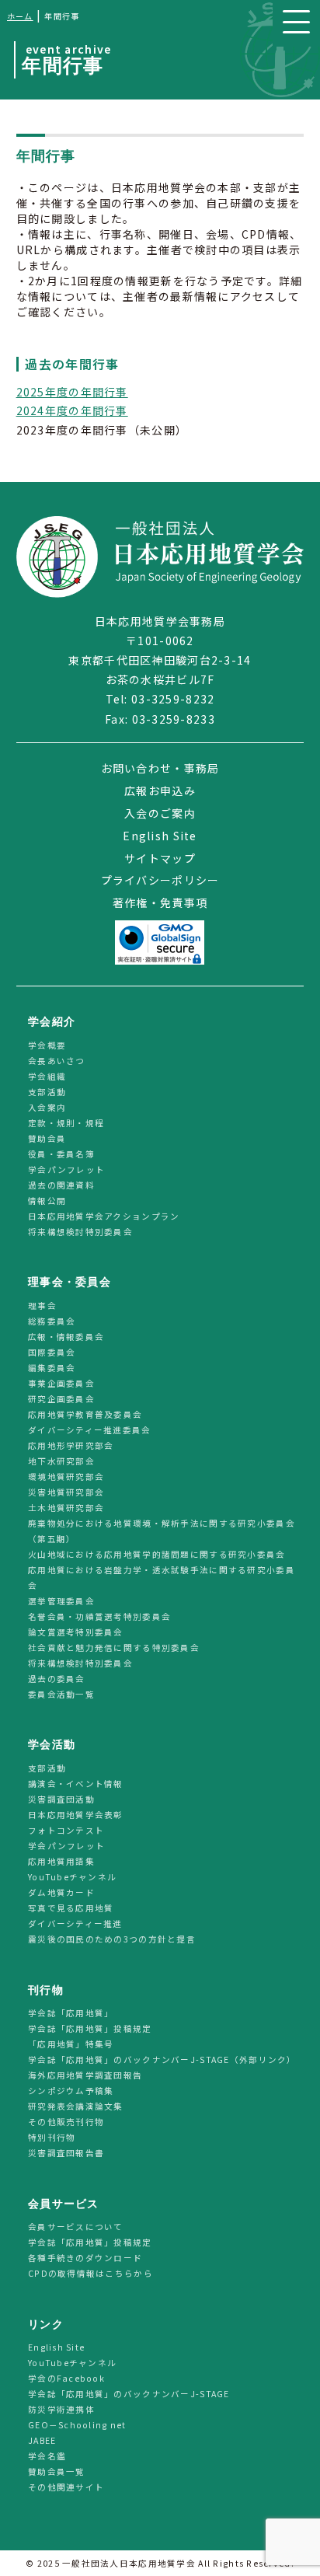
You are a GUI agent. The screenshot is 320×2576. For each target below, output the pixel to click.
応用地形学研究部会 (71, 1445)
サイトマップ (160, 858)
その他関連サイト (66, 2488)
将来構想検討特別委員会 (80, 1232)
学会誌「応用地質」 (71, 2013)
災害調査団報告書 (66, 2153)
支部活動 (47, 1092)
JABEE (42, 2441)
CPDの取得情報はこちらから (95, 2274)
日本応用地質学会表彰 (76, 1815)
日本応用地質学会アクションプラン (104, 1216)
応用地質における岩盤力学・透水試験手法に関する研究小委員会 (162, 1578)
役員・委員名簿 (61, 1154)
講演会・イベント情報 (76, 1784)
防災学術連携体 (61, 2410)
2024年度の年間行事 (72, 410)
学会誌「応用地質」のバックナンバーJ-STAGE (129, 2394)
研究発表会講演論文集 (76, 2106)
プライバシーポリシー (160, 880)
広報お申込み (160, 791)
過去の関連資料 (61, 1185)
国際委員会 (52, 1352)
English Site (160, 836)
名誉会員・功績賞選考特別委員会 (99, 1616)
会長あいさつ (57, 1061)
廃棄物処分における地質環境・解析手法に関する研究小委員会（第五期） (162, 1531)
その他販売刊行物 (66, 2122)
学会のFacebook (66, 2379)
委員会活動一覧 (61, 1694)
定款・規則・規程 (66, 1123)
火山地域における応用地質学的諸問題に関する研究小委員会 (157, 1554)
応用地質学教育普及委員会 (85, 1414)
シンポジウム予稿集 (71, 2091)
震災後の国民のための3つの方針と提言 (112, 1939)
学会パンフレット (66, 1169)
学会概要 (47, 1045)
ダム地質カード (61, 1892)
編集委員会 (52, 1368)
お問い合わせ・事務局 (160, 768)
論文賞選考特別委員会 (76, 1632)
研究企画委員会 (61, 1399)
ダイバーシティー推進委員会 (90, 1430)
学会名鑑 (47, 2457)
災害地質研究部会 (66, 1492)
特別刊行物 (52, 2137)
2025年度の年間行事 (72, 392)
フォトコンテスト (66, 1830)
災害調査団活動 (61, 1799)
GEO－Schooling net (77, 2426)
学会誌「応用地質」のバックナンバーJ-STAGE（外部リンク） (162, 2059)
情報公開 (47, 1201)
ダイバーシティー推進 (75, 1923)
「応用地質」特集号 (71, 2044)
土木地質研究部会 (66, 1508)
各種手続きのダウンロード (85, 2258)
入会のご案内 (160, 813)
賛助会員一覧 (57, 2472)
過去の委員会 (57, 1679)
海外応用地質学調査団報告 (85, 2075)
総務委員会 (52, 1321)
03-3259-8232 (173, 699)
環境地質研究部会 (66, 1476)
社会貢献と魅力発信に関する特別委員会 (114, 1648)
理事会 (42, 1305)
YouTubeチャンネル (72, 1877)
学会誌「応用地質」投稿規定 (90, 2028)
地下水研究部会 (61, 1461)
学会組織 (47, 1076)
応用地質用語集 (61, 1861)
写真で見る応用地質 (71, 1908)
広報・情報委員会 (66, 1337)
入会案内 (47, 1107)
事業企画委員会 (61, 1383)
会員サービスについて (76, 2227)
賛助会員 (47, 1138)
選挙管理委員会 (61, 1601)
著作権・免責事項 (160, 902)
